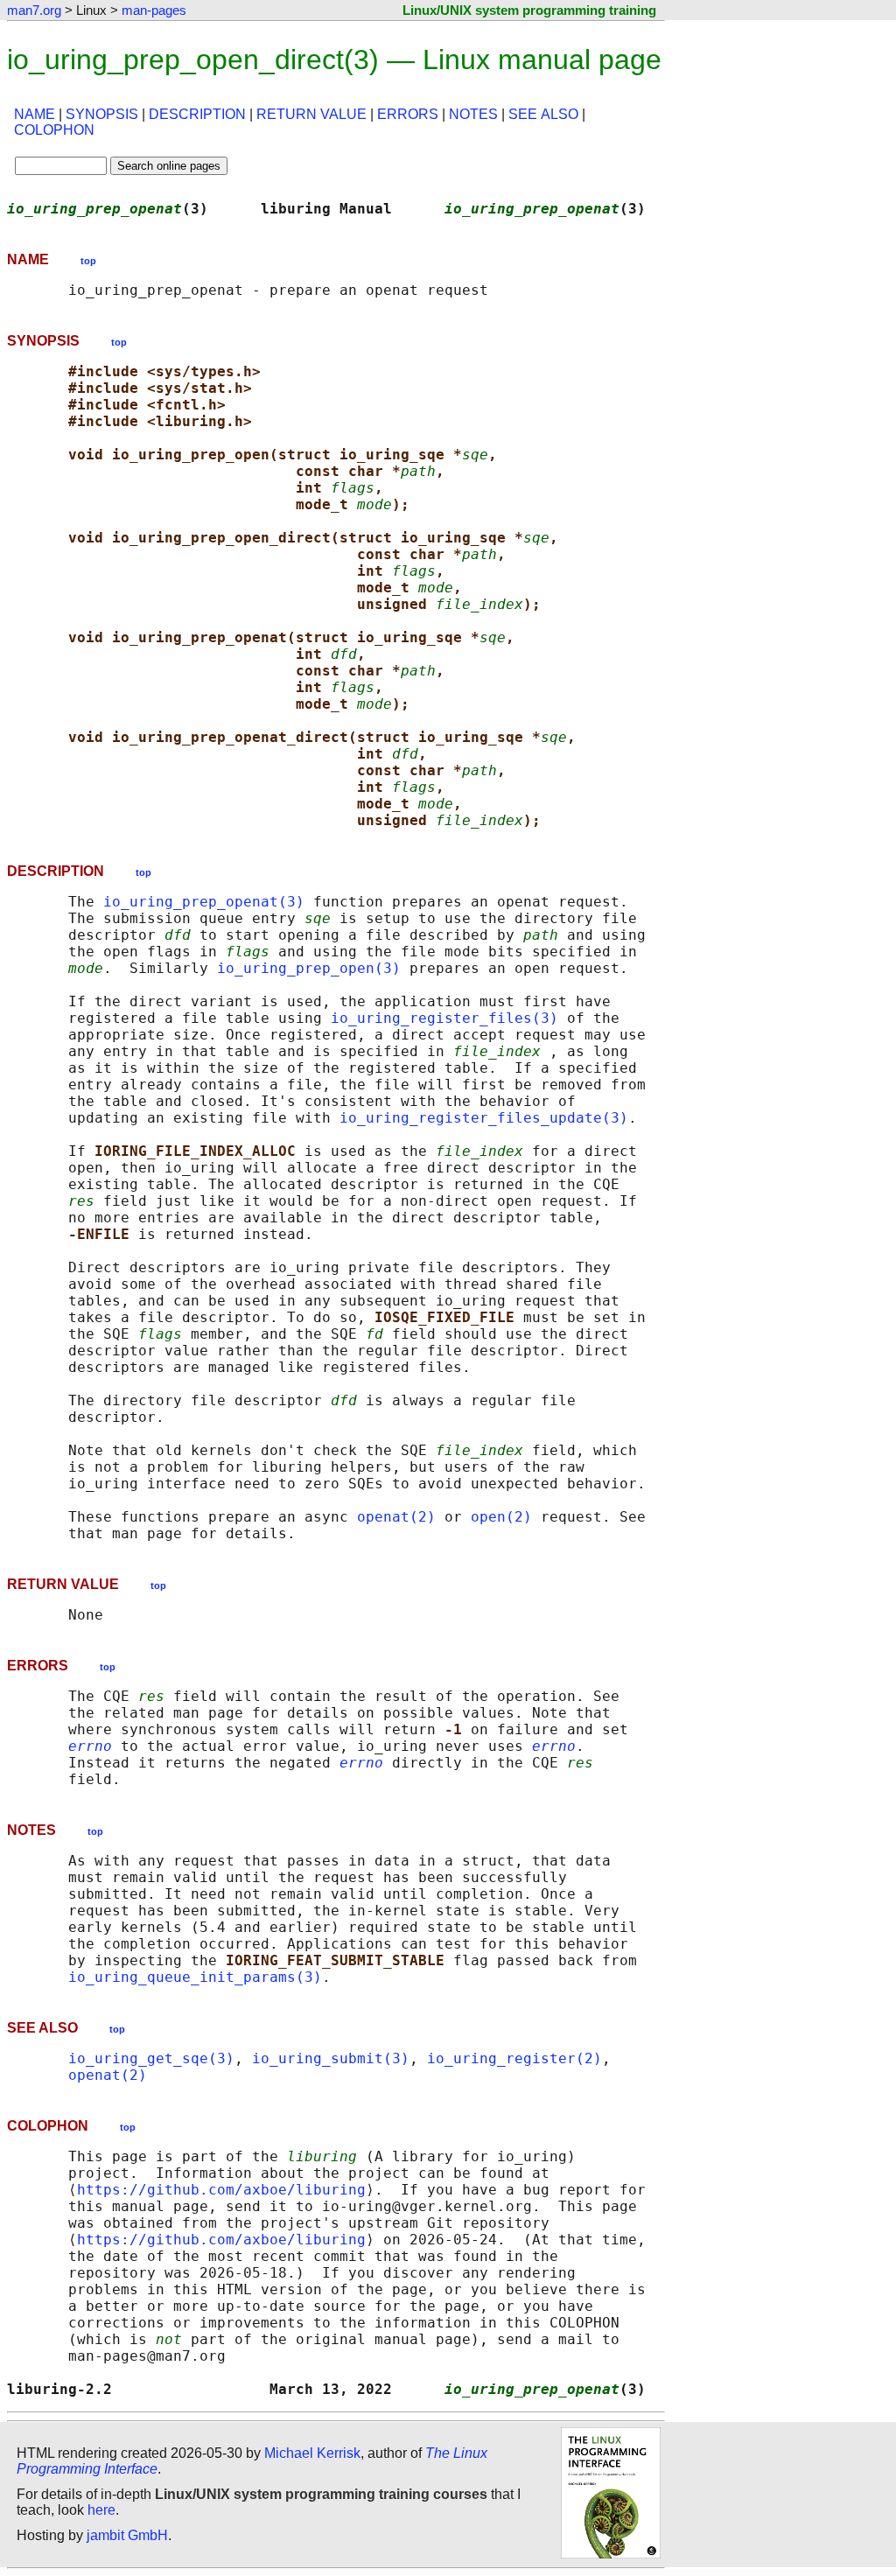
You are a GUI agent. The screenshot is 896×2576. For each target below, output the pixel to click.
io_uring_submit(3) (331, 2058)
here (101, 2510)
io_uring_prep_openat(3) (204, 902)
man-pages (154, 10)
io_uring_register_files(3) (444, 1018)
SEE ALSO (543, 114)
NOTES (473, 114)
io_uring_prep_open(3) (309, 968)
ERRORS (408, 114)
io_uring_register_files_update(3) (484, 1118)
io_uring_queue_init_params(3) (195, 1977)
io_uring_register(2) (514, 2058)
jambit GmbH (127, 2535)
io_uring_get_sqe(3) (151, 2058)
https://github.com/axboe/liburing (221, 2190)
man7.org (34, 10)
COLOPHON (54, 130)
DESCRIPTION (197, 114)
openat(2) (396, 1517)
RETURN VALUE (311, 114)
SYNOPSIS (102, 114)
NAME (35, 114)
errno (90, 1746)
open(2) (501, 1517)
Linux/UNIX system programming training (529, 10)
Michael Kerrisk (312, 2453)
